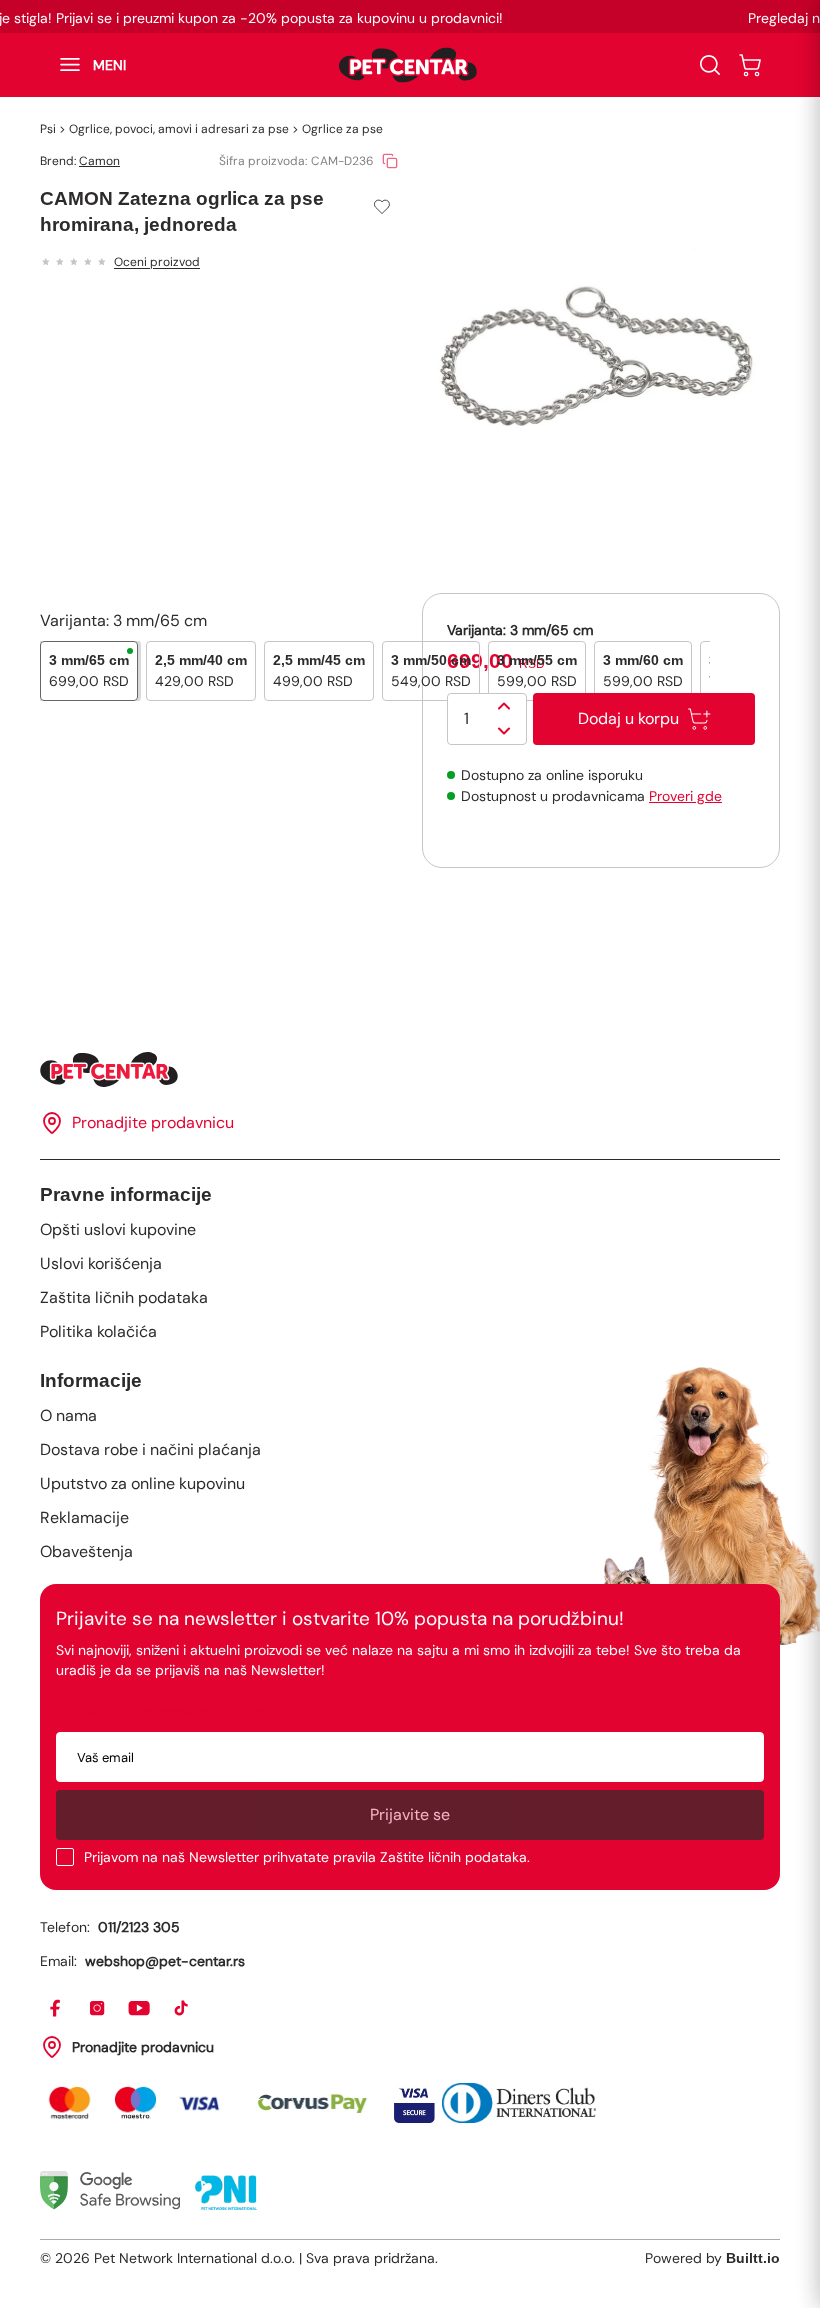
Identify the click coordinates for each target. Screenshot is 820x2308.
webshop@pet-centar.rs (165, 1961)
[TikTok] (182, 2009)
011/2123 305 (139, 1927)
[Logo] (408, 65)
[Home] (410, 1069)
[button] (83, 65)
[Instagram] (98, 2009)
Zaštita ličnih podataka (124, 1297)
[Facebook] (56, 2009)
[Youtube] (140, 2009)
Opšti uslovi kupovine (118, 1229)
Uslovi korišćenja (101, 1263)
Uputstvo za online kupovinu (142, 1483)
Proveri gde (685, 796)
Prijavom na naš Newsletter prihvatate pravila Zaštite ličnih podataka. (307, 1857)
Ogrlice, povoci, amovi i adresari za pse (179, 129)
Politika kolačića (98, 1331)
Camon (99, 161)
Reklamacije (84, 1517)
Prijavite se (410, 1814)
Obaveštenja (86, 1551)
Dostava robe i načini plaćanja (150, 1449)
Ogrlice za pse (342, 129)
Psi (48, 129)
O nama (68, 1415)
